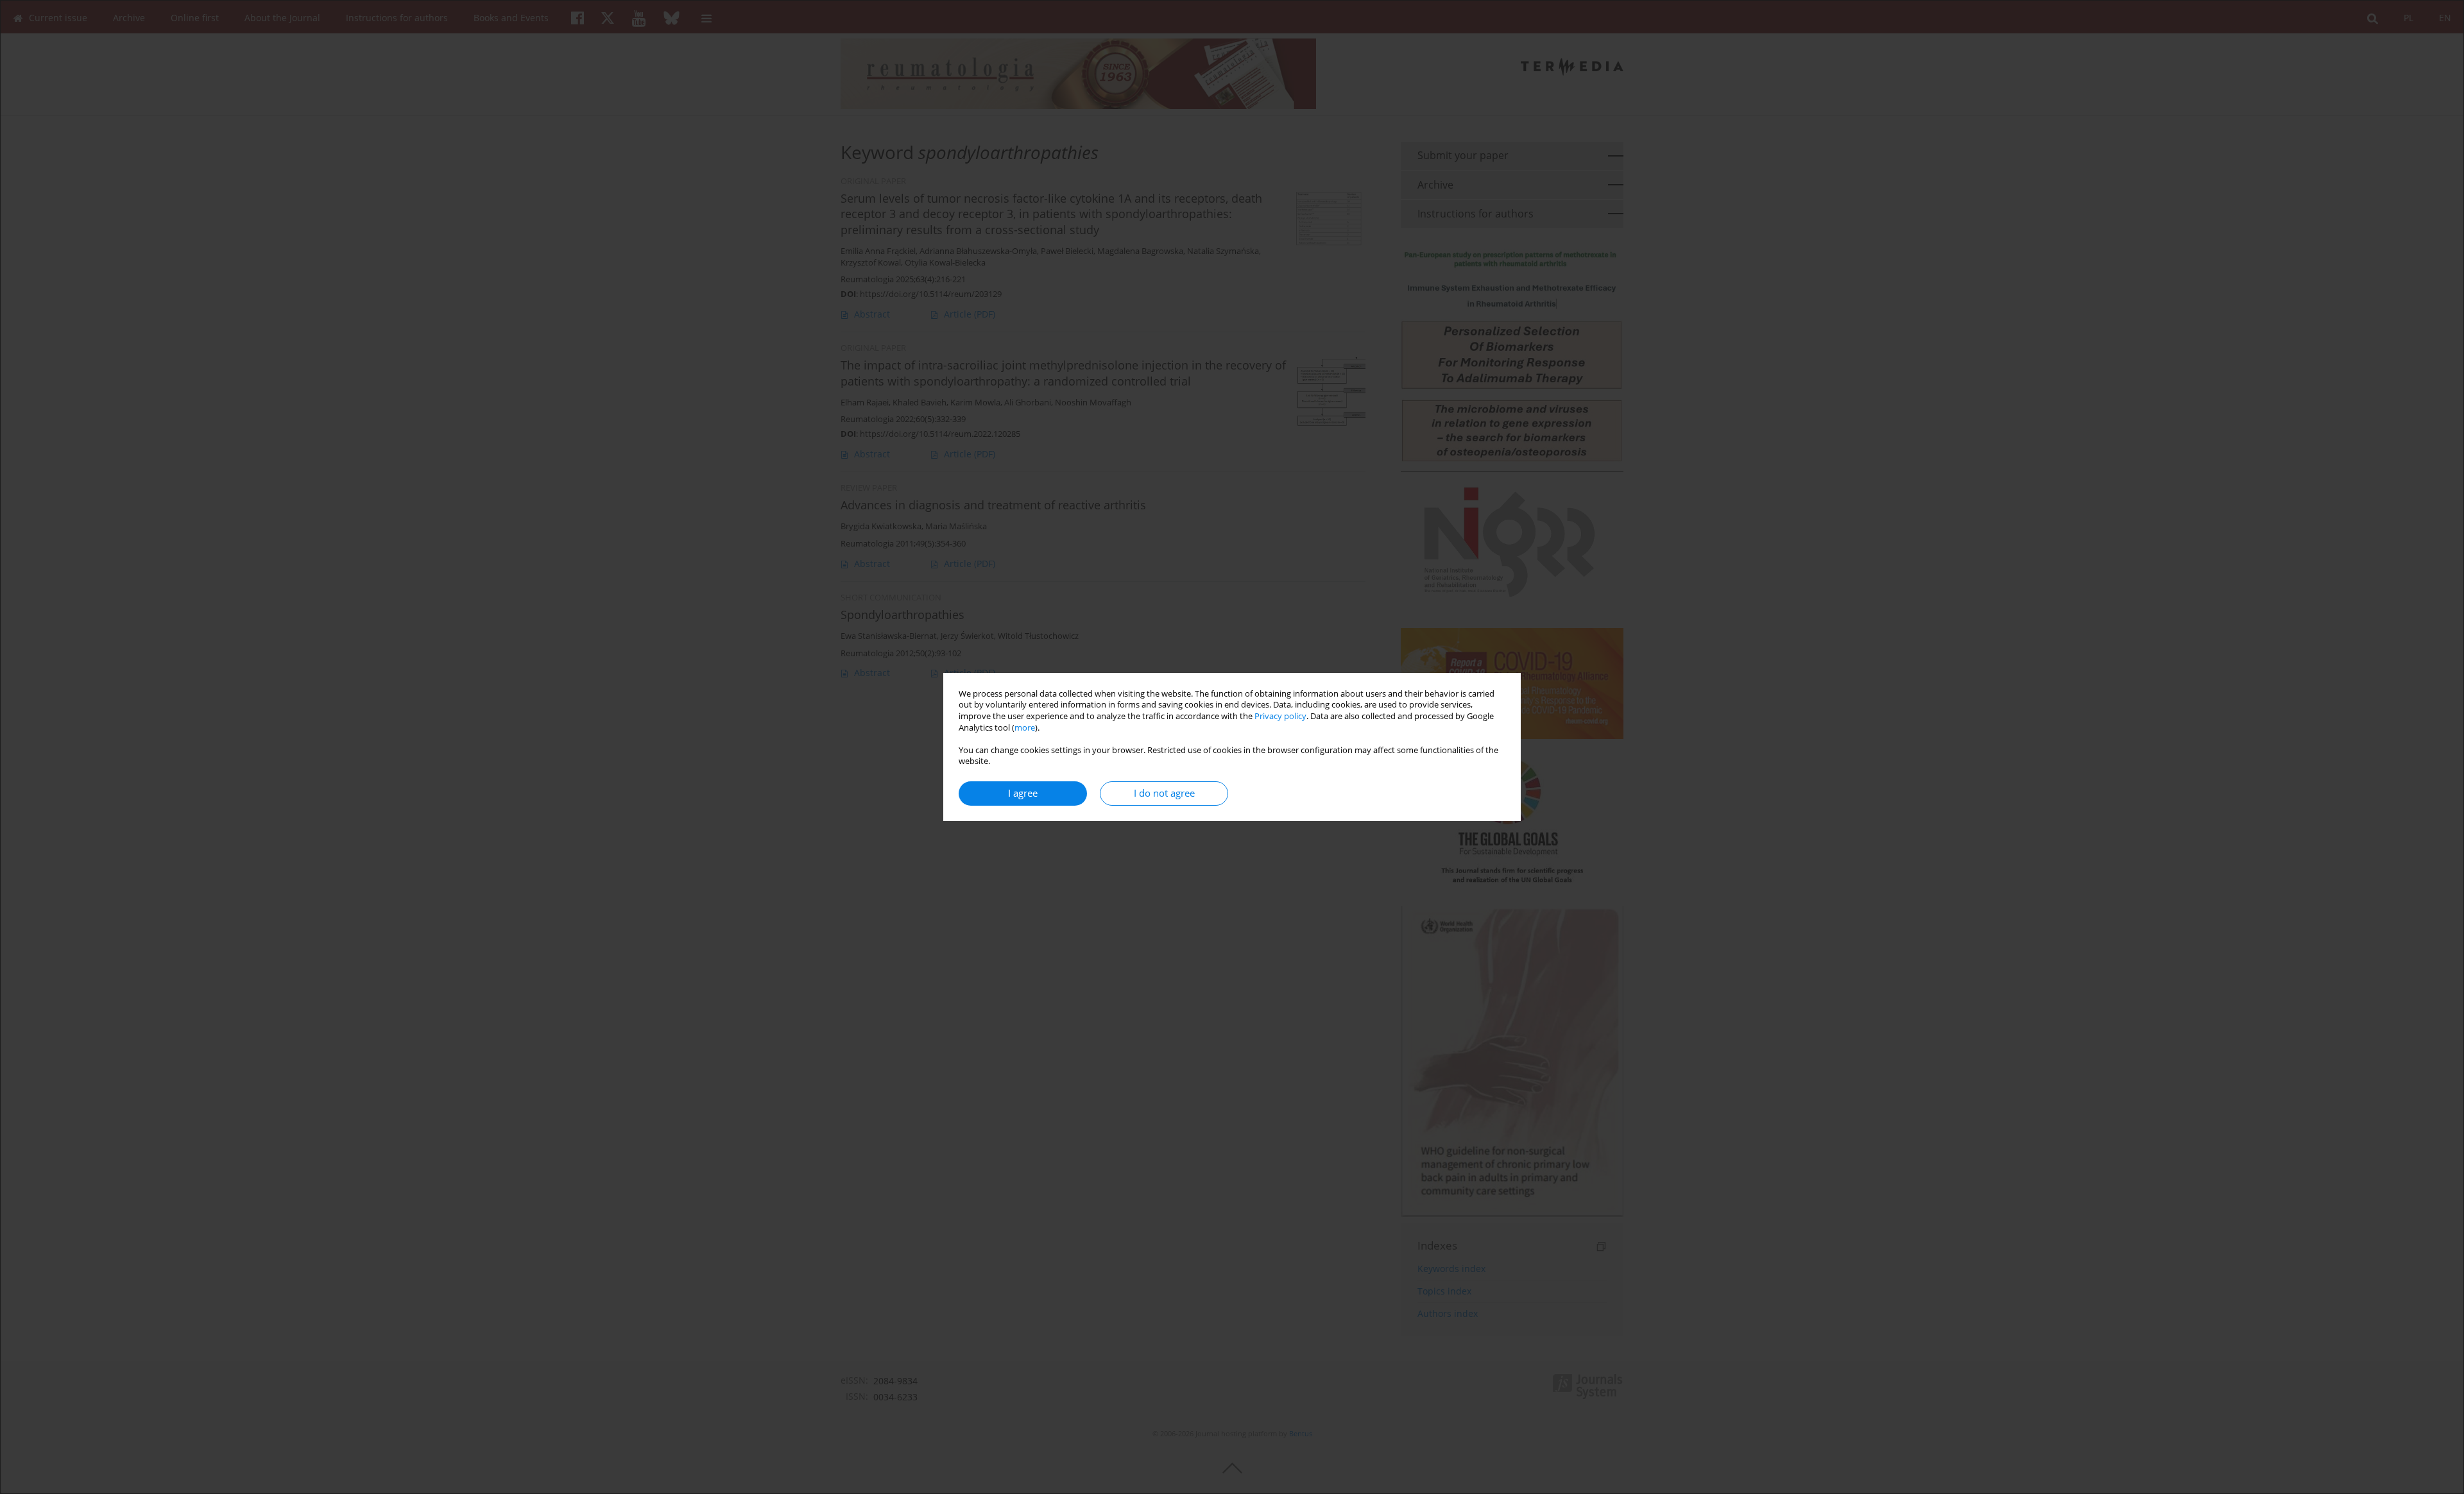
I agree (1023, 793)
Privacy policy (1280, 716)
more (1025, 728)
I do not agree (1164, 793)
